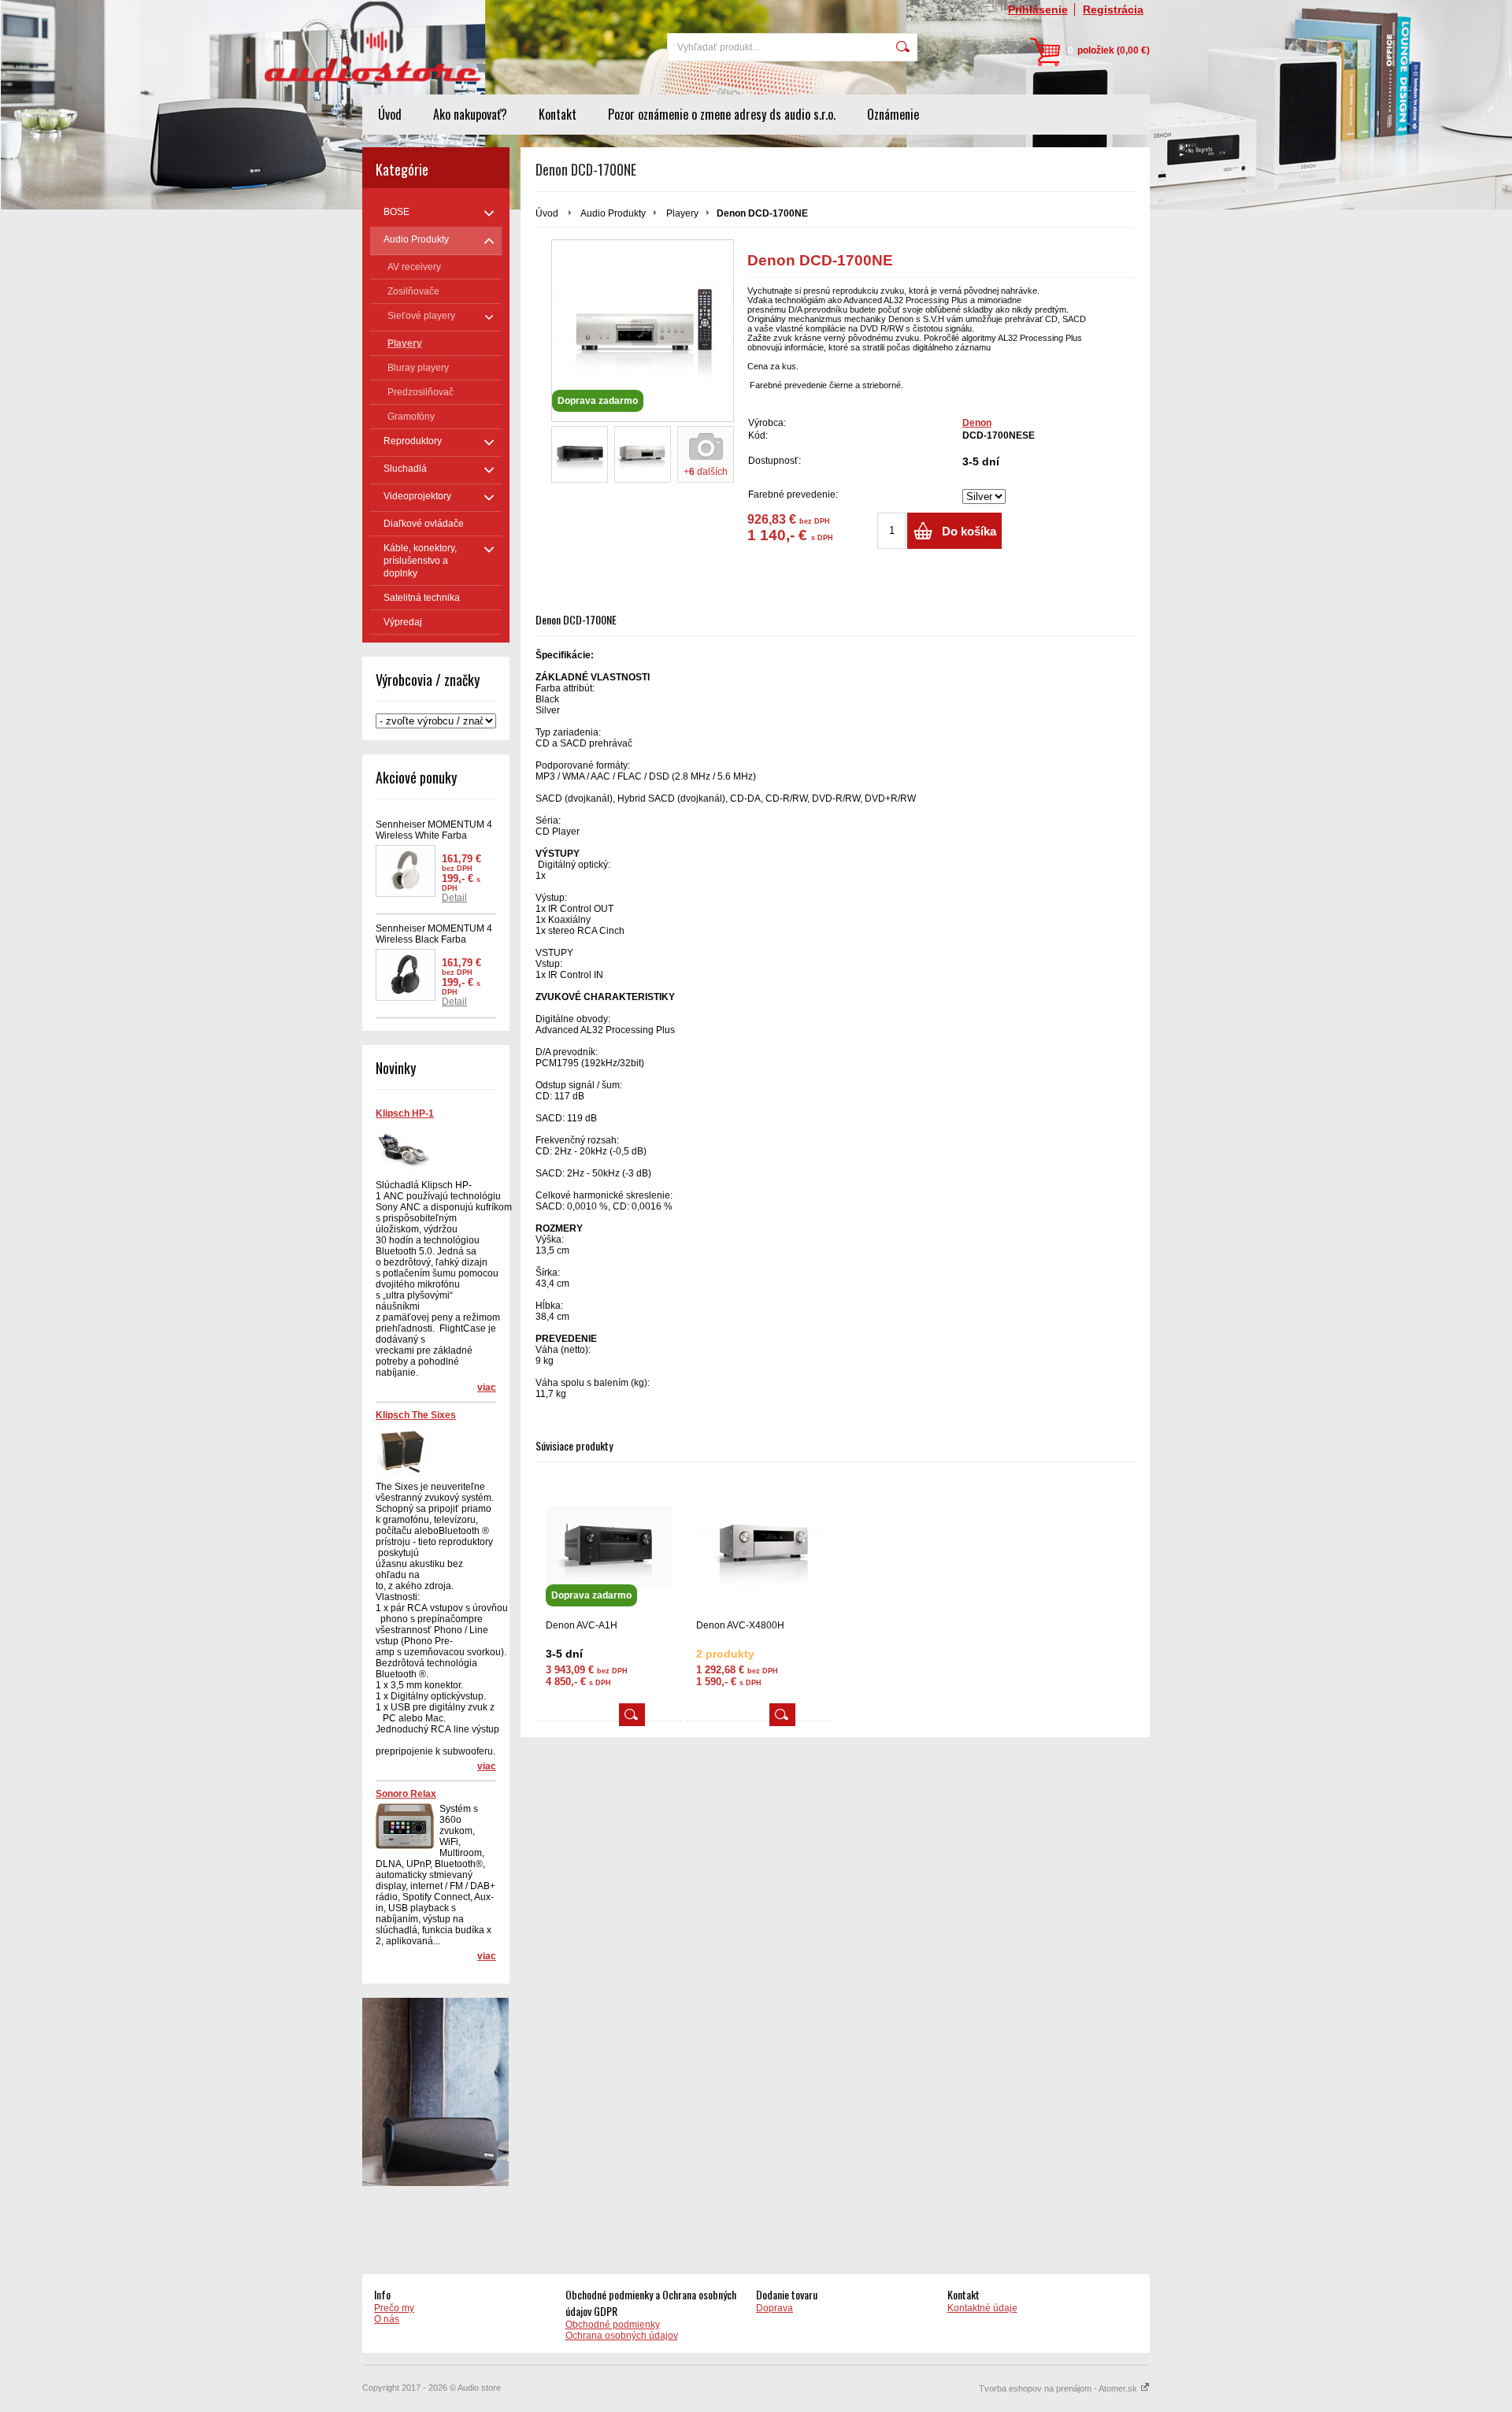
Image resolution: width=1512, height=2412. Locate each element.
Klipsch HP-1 (405, 1113)
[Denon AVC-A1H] (632, 1715)
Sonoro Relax (406, 1794)
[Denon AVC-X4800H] (759, 1547)
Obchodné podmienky (613, 2325)
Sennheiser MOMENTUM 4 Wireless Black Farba (434, 934)
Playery (682, 213)
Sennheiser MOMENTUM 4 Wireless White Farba (434, 830)
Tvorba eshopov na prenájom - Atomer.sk (1059, 2388)
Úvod (390, 114)
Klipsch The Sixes (416, 1415)
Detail (454, 898)
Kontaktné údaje (982, 2308)
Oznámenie (893, 114)
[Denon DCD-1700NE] (580, 454)
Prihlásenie (1038, 9)
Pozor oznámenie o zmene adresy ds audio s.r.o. (722, 114)
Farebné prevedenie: (793, 495)
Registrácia (1113, 9)
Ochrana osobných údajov (622, 2336)
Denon (977, 423)
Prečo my (394, 2308)
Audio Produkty (613, 213)
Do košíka (969, 531)
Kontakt (558, 114)
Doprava (775, 2308)
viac (487, 1388)
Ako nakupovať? (470, 114)
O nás (387, 2319)
